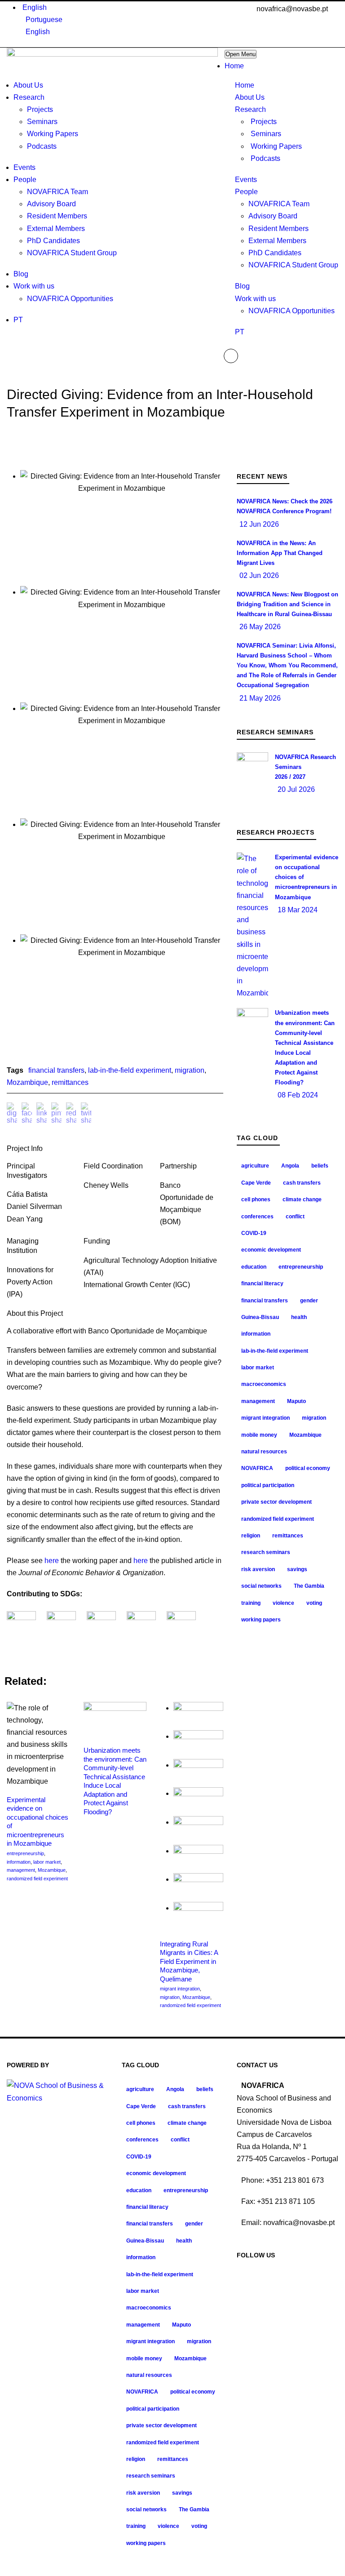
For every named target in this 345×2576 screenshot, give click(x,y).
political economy (308, 1468)
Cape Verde (256, 1183)
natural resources (264, 1452)
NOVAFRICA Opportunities (292, 311)
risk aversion (258, 1569)
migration (190, 1070)
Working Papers (276, 146)
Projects (264, 122)
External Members (277, 241)
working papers (261, 1620)
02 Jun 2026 (259, 575)
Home (245, 85)
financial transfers (56, 1070)
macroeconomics (264, 1384)
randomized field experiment (37, 1879)
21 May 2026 (260, 698)
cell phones (256, 1199)
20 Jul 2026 (296, 789)
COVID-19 (254, 1233)
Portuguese (44, 20)
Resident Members (279, 229)
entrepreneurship (25, 1853)
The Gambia (309, 1586)
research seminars (266, 1552)
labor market (47, 1862)
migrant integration (180, 1989)
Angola (290, 1166)
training (251, 1603)
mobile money (259, 1435)
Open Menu (241, 54)
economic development (271, 1250)
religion (251, 1536)
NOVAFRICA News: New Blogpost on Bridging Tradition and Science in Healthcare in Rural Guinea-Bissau (287, 604)
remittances (70, 1082)
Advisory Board (273, 216)
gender (309, 1301)
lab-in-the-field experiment (130, 1070)
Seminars (266, 134)
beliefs (320, 1166)
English (35, 7)
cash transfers (302, 1183)
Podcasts (265, 158)
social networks (261, 1586)
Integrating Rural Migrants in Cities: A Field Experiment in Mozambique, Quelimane (189, 1961)
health (299, 1317)
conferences (257, 1217)
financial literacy (262, 1284)
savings (297, 1569)
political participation (268, 1485)
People (246, 192)
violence (283, 1603)
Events (246, 180)
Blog (242, 286)
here (52, 1561)
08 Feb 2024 (298, 1095)
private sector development (276, 1502)
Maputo (296, 1401)
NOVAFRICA (257, 1468)
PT (240, 332)
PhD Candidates (275, 253)
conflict (295, 1217)
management (21, 1870)
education (254, 1267)
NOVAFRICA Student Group (293, 265)
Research (250, 109)
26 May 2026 (260, 627)
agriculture (255, 1166)
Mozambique (27, 1082)
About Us (250, 97)
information (19, 1862)
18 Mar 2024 (298, 910)
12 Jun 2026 (259, 524)
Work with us (255, 299)
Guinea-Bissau (260, 1317)
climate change (302, 1199)
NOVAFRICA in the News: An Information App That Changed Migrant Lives (280, 553)
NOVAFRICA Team (279, 204)
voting (314, 1603)
